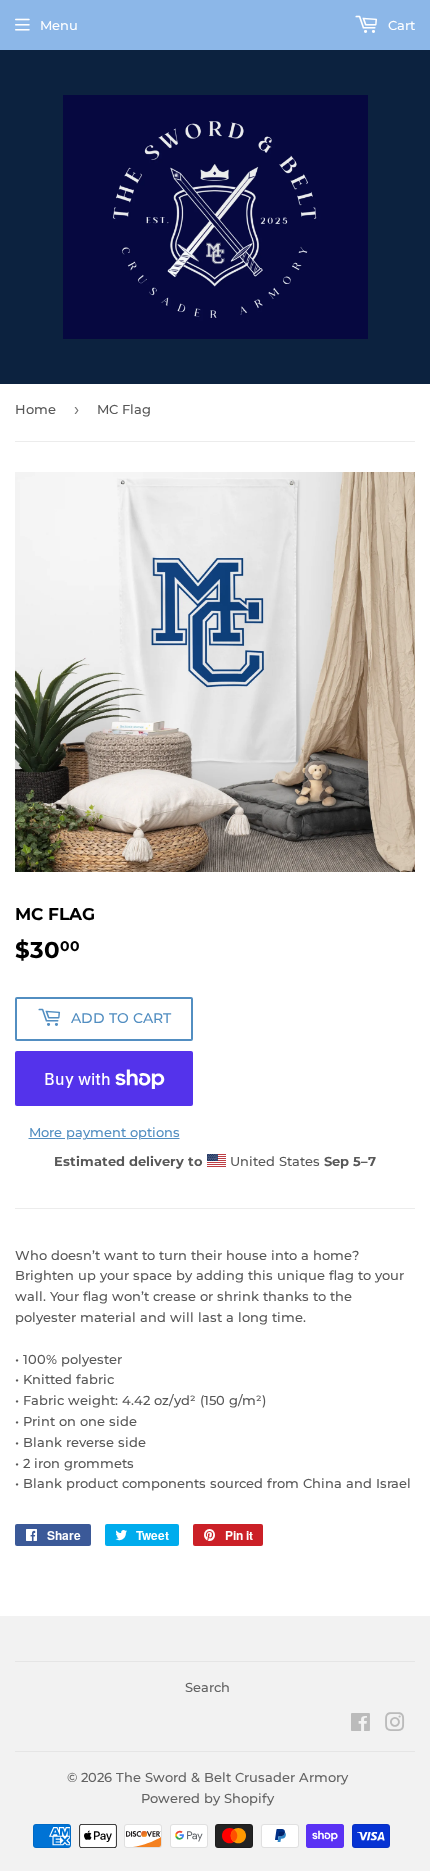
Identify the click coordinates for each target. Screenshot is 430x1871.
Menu (59, 25)
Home (35, 409)
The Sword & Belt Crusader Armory (232, 1777)
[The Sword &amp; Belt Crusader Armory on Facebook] (360, 1725)
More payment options (104, 1132)
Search (207, 1687)
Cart (399, 25)
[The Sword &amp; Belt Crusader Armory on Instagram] (395, 1725)
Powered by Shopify (207, 1798)
